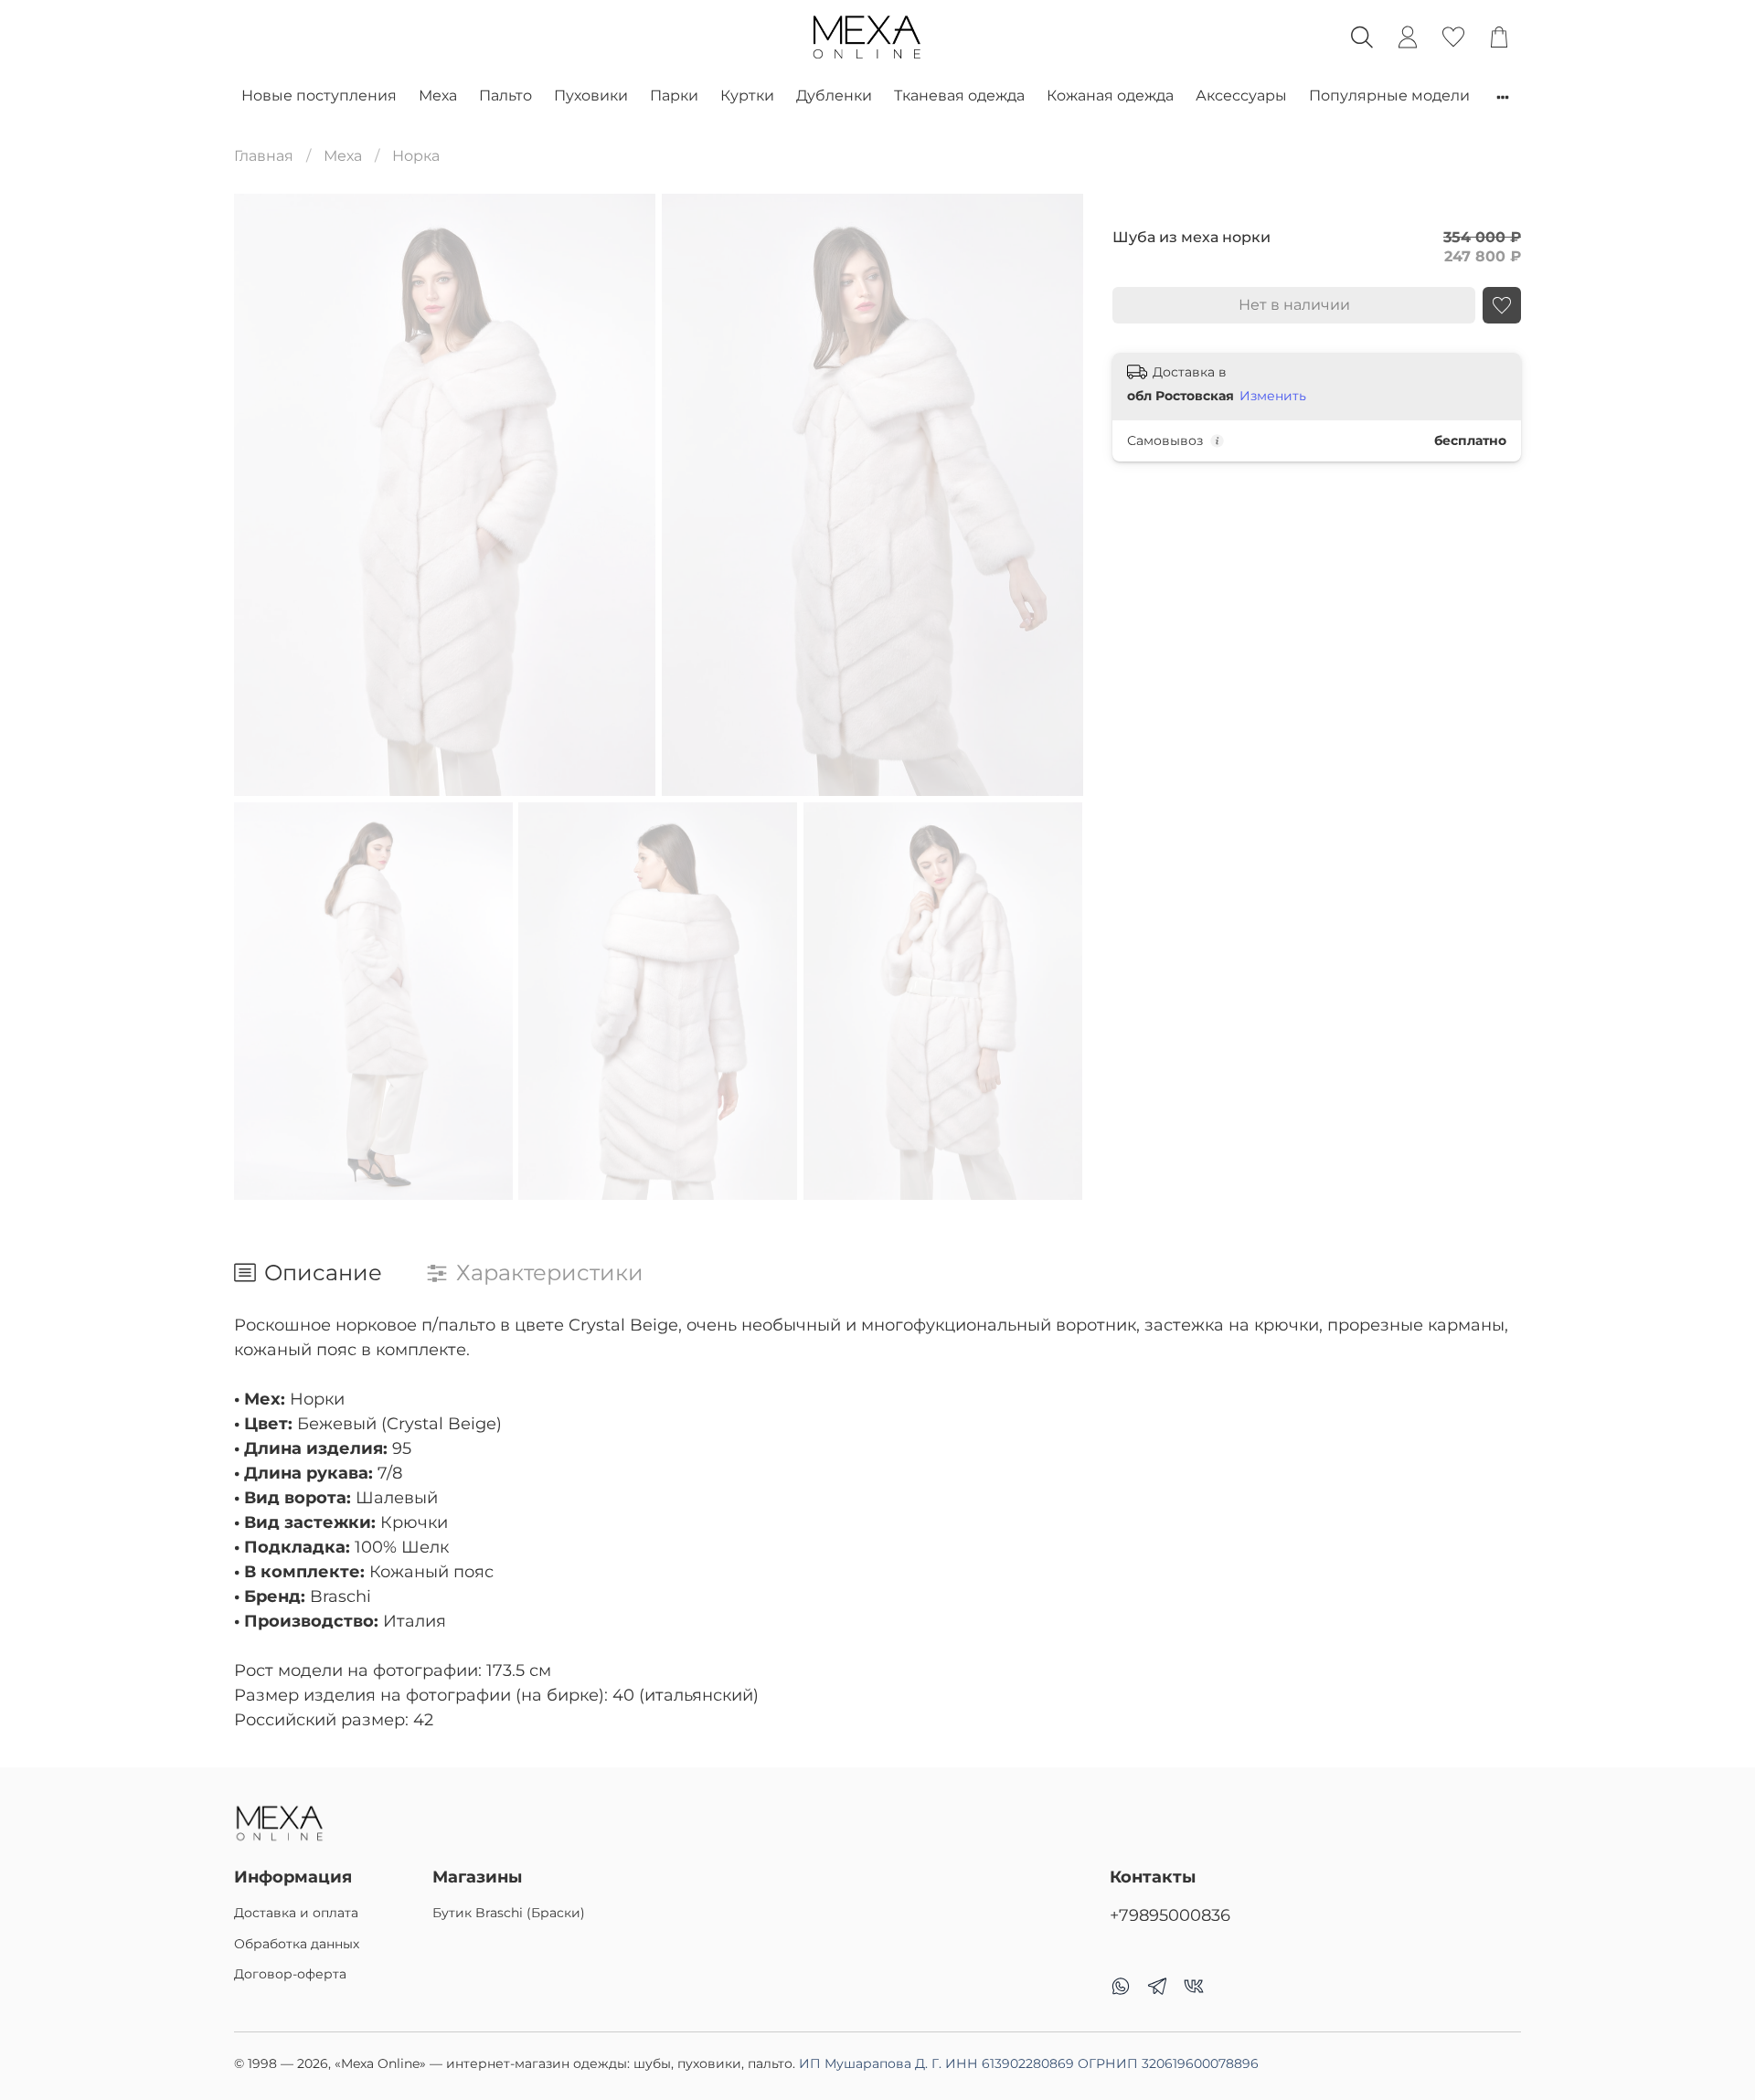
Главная (264, 156)
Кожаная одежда (1110, 95)
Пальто (505, 95)
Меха (438, 95)
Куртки (747, 95)
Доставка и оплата (296, 1913)
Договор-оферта (290, 1974)
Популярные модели (1389, 95)
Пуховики (591, 95)
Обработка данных (297, 1944)
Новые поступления (319, 95)
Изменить (1273, 397)
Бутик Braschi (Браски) (509, 1913)
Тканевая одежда (959, 95)
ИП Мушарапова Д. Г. (1029, 2063)
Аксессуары (1241, 95)
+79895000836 (1170, 1915)
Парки (674, 95)
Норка (416, 156)
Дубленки (834, 95)
